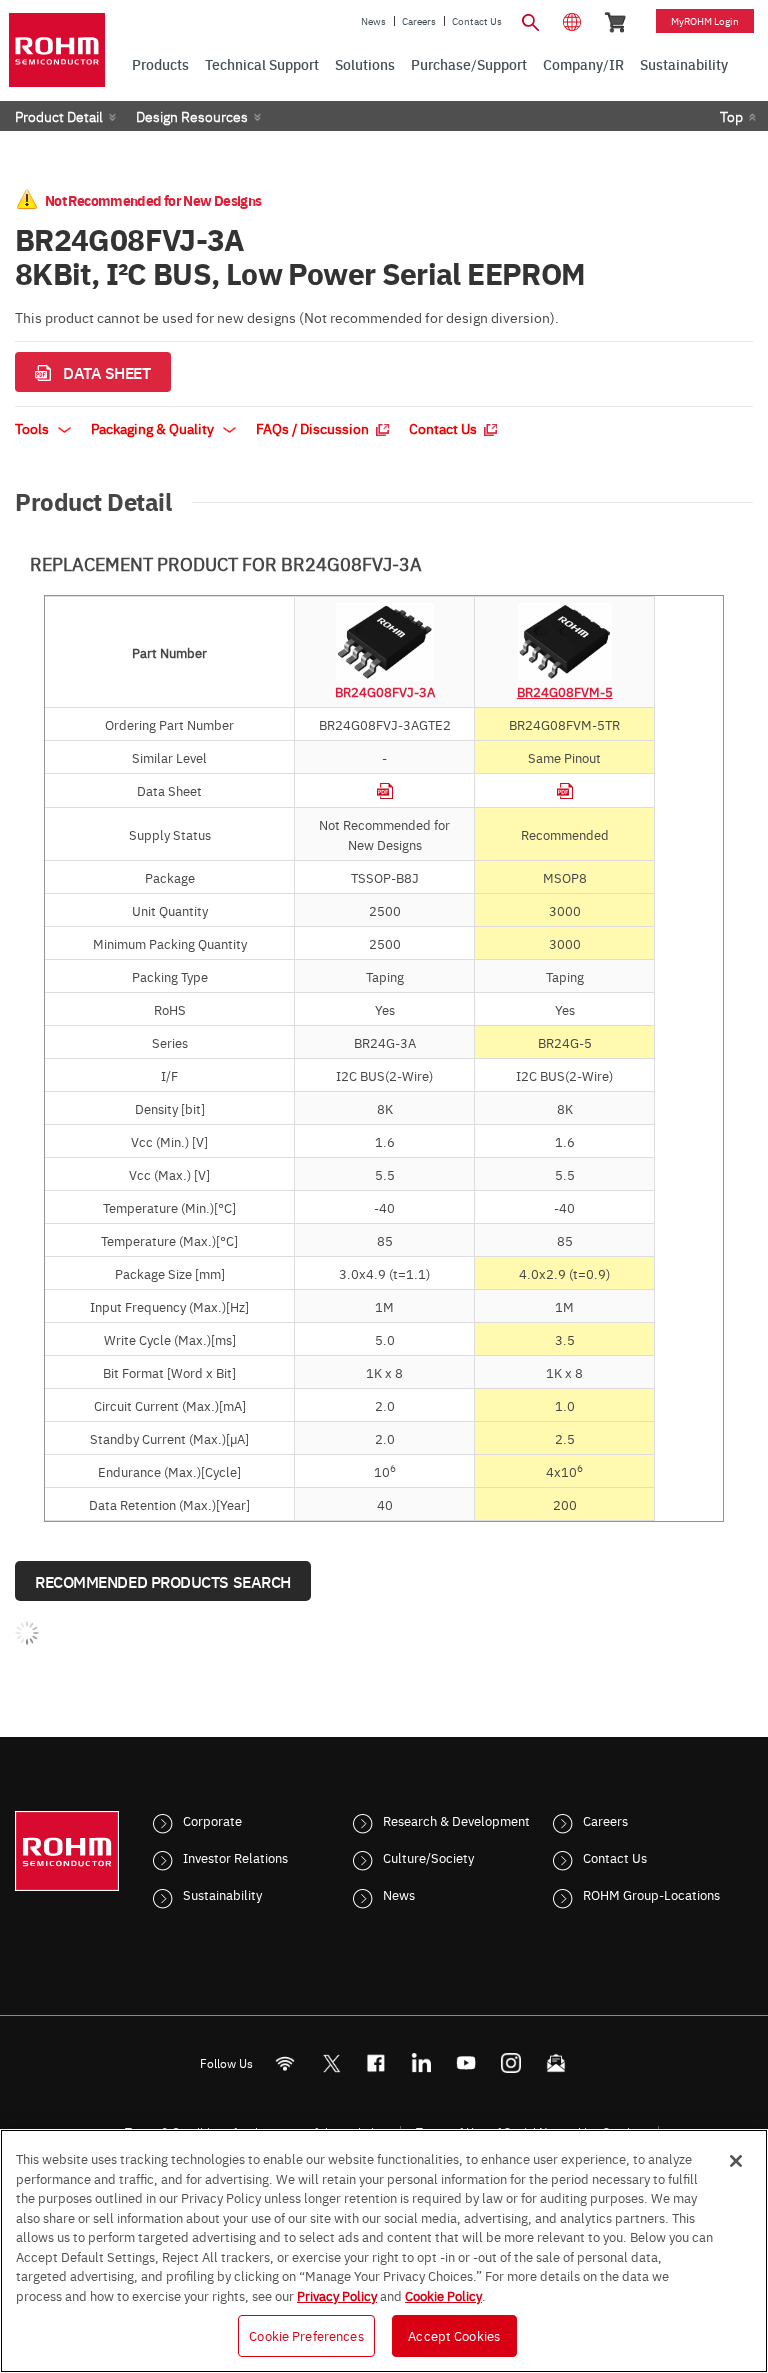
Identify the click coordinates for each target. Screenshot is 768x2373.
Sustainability (222, 1894)
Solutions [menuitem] (365, 64)
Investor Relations (235, 1857)
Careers (419, 21)
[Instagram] (511, 2063)
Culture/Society (428, 1857)
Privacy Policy (337, 2295)
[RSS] (285, 2063)
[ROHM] (57, 50)
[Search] (530, 20)
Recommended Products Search (163, 1581)
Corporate (212, 1820)
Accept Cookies (454, 2335)
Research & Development (456, 1820)
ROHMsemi (331, 2063)
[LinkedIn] (421, 2063)
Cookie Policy (443, 2295)
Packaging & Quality (154, 428)
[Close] (736, 2161)
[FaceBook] (376, 2063)
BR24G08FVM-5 (565, 691)
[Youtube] (466, 2063)
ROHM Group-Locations (651, 1894)
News (373, 21)
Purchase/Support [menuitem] (469, 64)
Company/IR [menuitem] (583, 64)
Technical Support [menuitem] (262, 64)
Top (731, 116)
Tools (33, 428)
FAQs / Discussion (314, 428)
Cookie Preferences (306, 2335)
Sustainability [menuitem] (684, 64)
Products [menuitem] (160, 64)
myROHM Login (705, 21)
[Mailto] (556, 2063)
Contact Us (477, 21)
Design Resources (192, 116)
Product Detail (59, 116)
